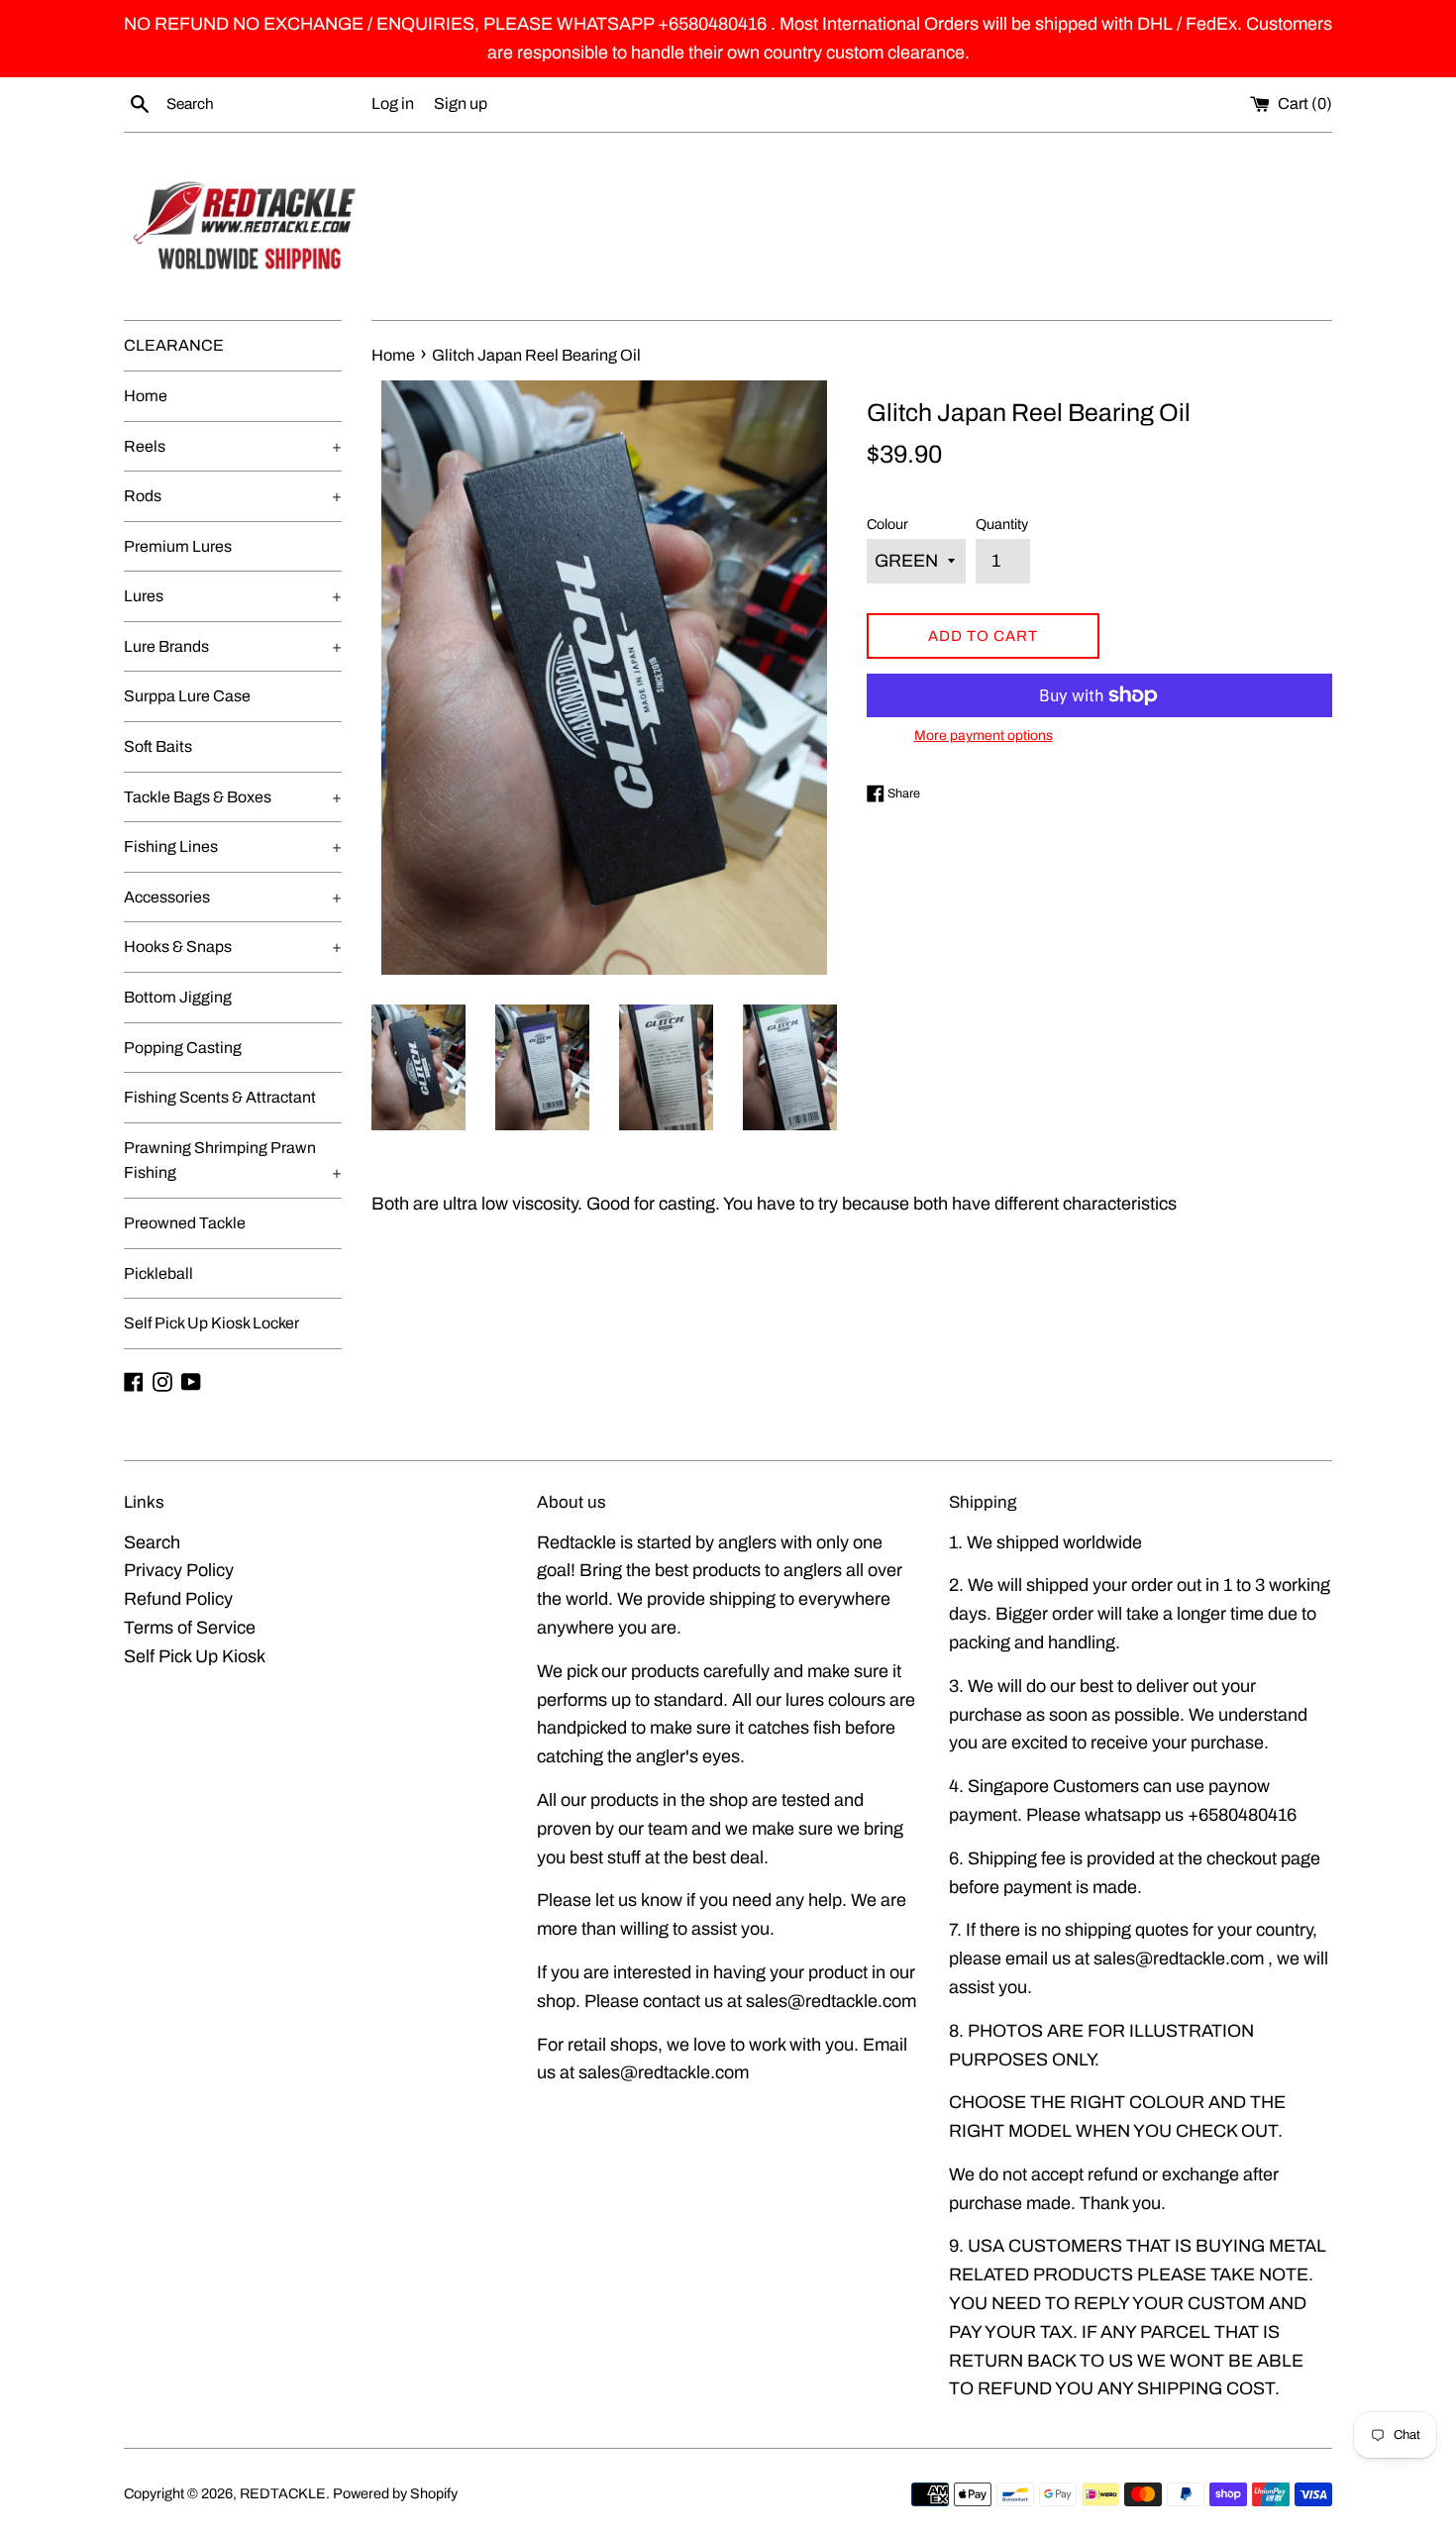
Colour (887, 524)
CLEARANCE (174, 345)
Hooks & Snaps (233, 947)
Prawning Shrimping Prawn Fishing (233, 1161)
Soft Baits (158, 746)
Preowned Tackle (185, 1223)
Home (146, 396)
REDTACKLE (283, 2493)
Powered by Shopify (395, 2493)
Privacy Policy (179, 1570)
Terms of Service (190, 1628)
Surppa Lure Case (187, 696)
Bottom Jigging (178, 997)
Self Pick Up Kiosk (195, 1656)
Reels (233, 446)
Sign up (461, 104)
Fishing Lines (233, 846)
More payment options (984, 736)
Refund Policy (178, 1599)
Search (152, 1542)
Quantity (1002, 524)
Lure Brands (233, 646)
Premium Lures (178, 546)
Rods (233, 496)
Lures (233, 596)
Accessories (233, 897)
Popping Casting (183, 1048)
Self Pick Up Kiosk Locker (211, 1323)
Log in (393, 104)
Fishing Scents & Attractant (220, 1097)
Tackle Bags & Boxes (233, 797)
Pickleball (158, 1273)
